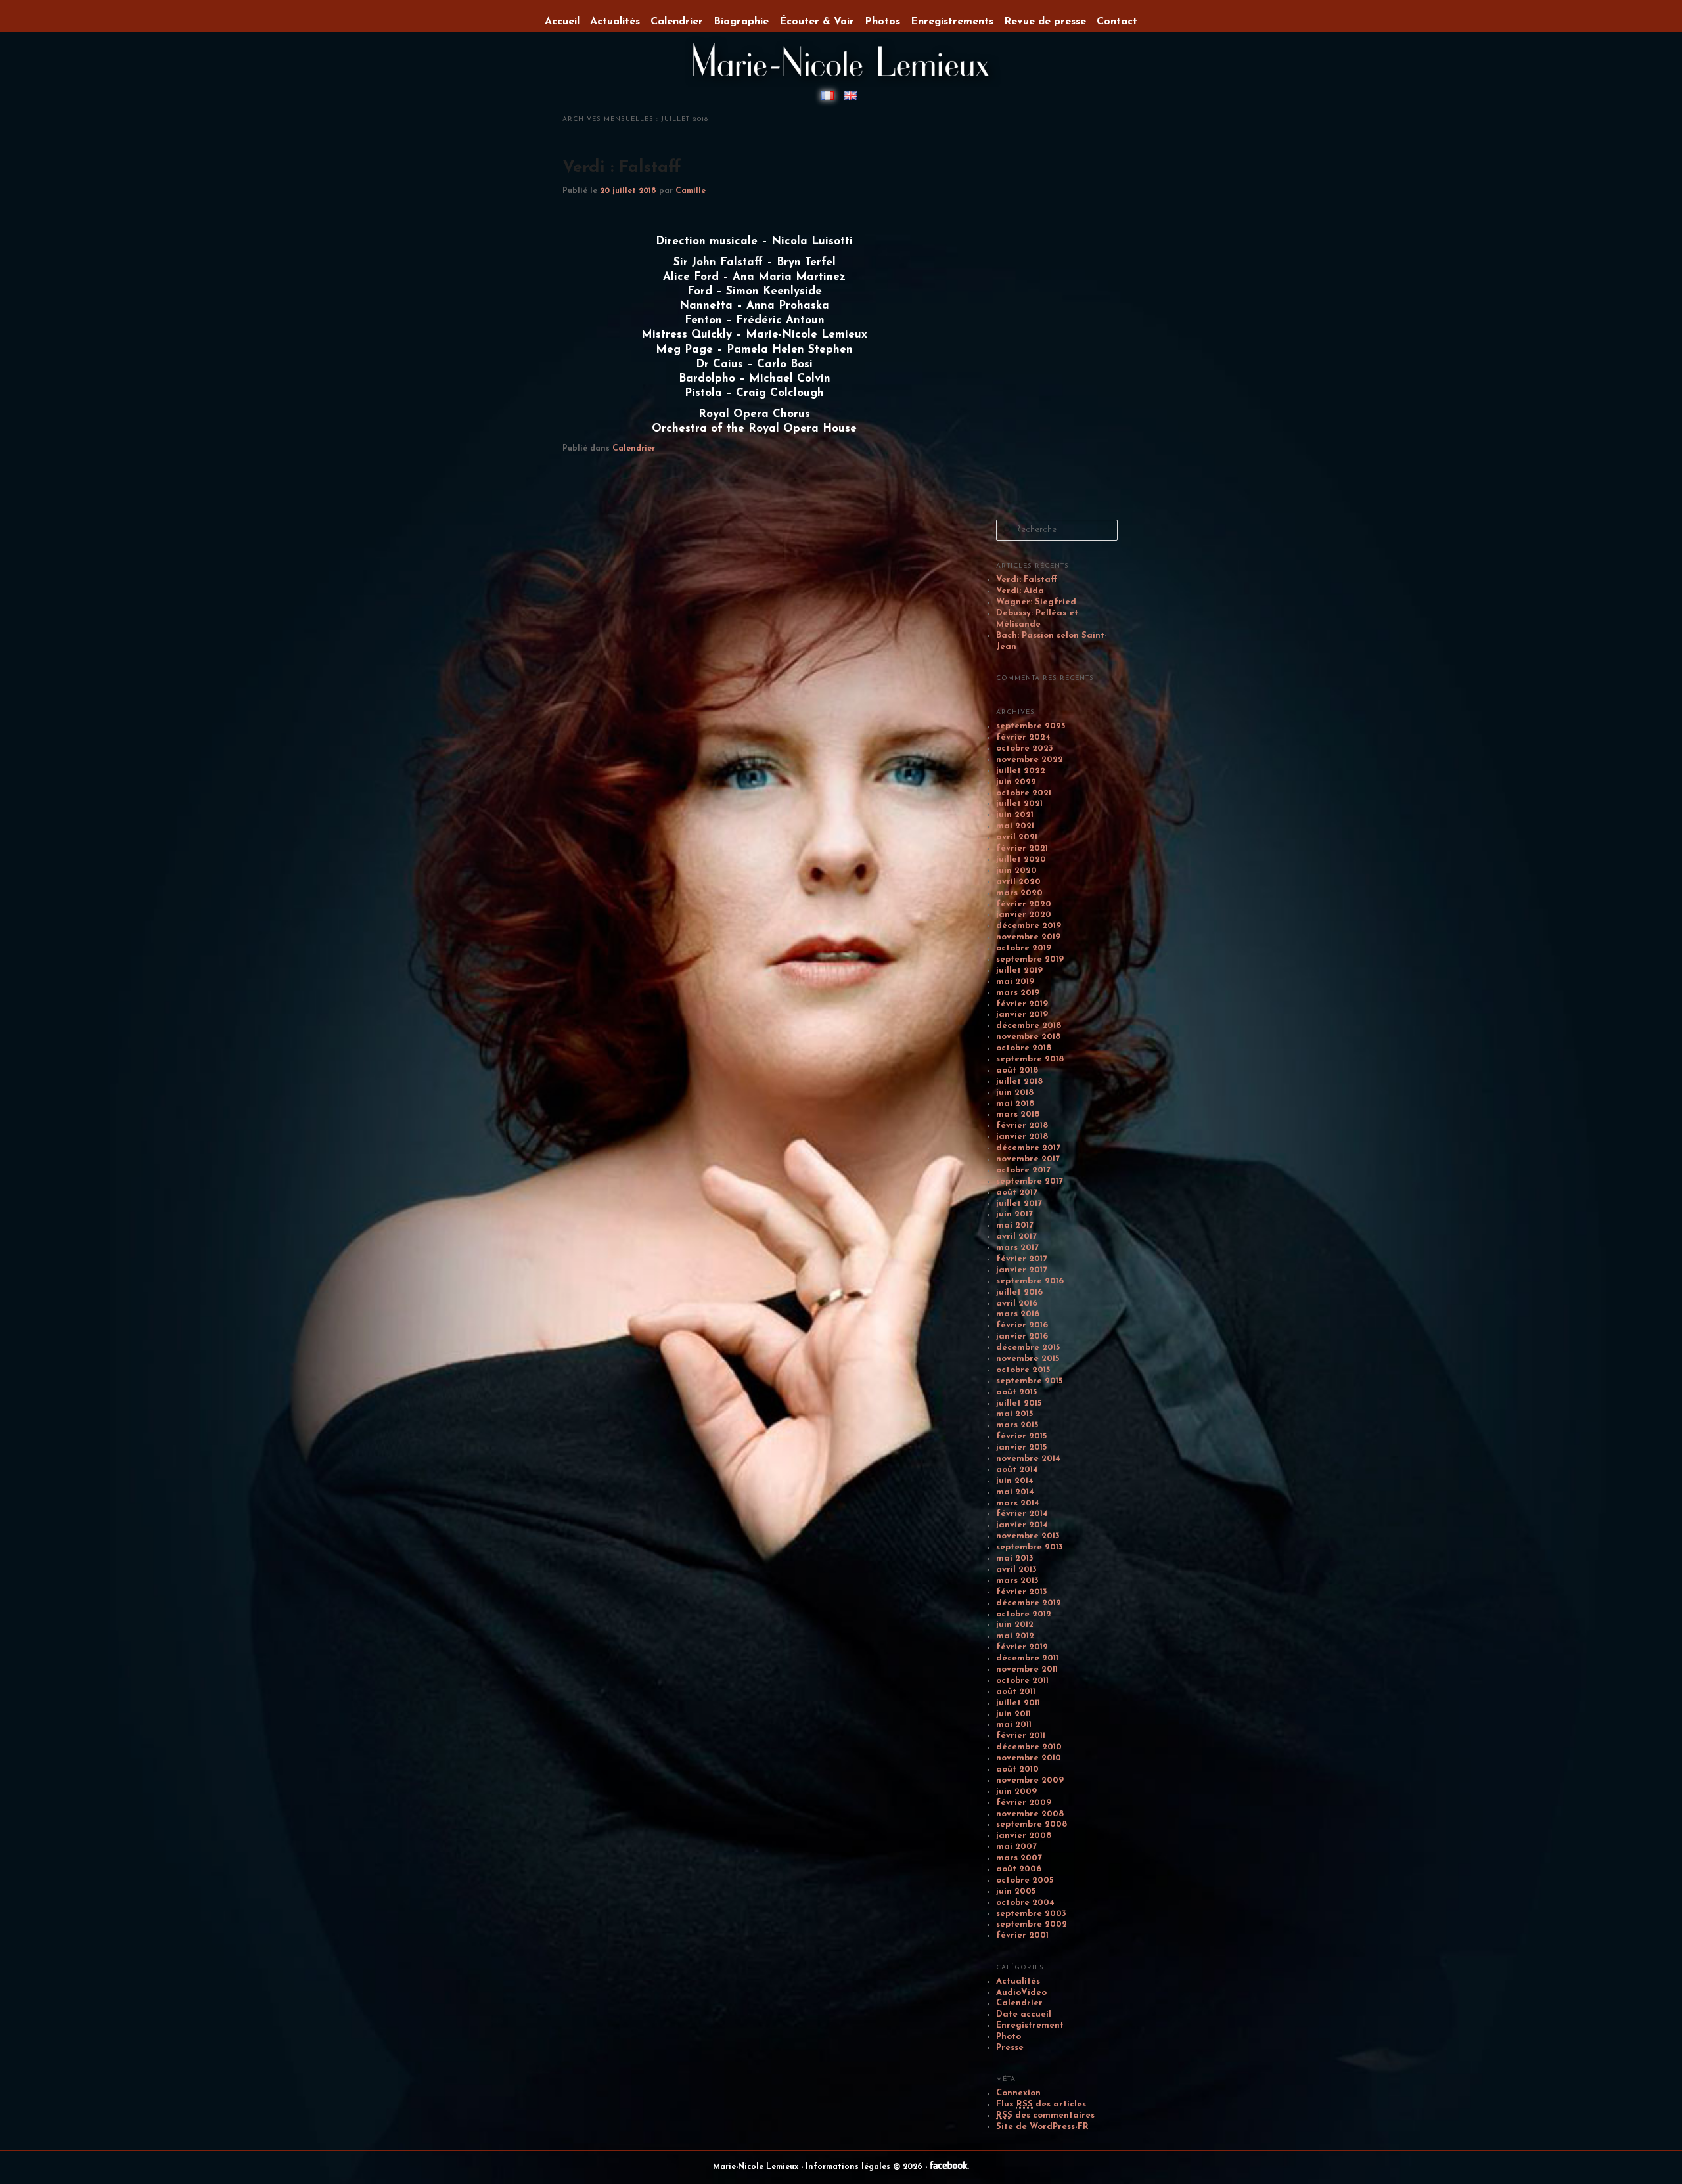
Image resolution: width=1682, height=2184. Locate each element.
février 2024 (1023, 737)
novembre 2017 (1028, 1159)
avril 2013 (1016, 1570)
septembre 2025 (1031, 726)
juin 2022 (1016, 782)
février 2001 (1022, 1935)
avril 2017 (1016, 1237)
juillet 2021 (1019, 804)
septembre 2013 (1030, 1547)
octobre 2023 (1025, 748)
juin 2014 (1015, 1481)
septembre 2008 (1032, 1824)
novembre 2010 (1029, 1758)
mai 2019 (1015, 982)
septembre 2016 (1030, 1281)
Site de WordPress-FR (1042, 2127)
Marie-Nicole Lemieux (757, 2167)
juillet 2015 (1019, 1403)
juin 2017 (1014, 1214)
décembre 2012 (1029, 1603)
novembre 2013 (1028, 1536)
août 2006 (1019, 1869)
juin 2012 (1015, 1625)
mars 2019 (1018, 993)
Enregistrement (1030, 2025)
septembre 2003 (1031, 1914)
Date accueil (1024, 2014)
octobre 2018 (1024, 1048)
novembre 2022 (1030, 760)
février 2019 (1022, 1004)
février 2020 (1024, 904)
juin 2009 (1016, 1792)
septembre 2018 (1030, 1059)
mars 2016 (1018, 1314)
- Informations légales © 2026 (863, 2167)
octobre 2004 (1025, 1903)
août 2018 (1017, 1070)
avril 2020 (1018, 882)
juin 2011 (1013, 1714)
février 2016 (1022, 1325)
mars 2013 (1017, 1581)
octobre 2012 (1024, 1614)
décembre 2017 (1028, 1148)
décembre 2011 (1027, 1658)
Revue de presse (1045, 22)
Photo (1009, 2037)
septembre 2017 (1030, 1181)
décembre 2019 (1029, 926)
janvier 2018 (1022, 1137)
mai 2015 (1014, 1414)
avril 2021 (1017, 837)
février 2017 (1022, 1259)
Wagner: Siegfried (1036, 602)
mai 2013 (1015, 1558)
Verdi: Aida (1020, 591)
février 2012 (1022, 1647)
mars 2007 (1019, 1858)
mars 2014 (1018, 1503)
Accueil (562, 22)
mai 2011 (1014, 1725)
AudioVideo (1021, 1993)
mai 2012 (1015, 1636)
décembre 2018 (1029, 1026)
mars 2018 (1018, 1114)
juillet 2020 (1021, 859)
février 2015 (1021, 1436)
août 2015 (1016, 1392)
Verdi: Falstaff (1027, 580)
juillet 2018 (1019, 1081)
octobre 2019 (1024, 948)
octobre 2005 (1025, 1880)
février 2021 (1022, 848)
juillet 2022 (1021, 771)
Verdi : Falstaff (622, 168)
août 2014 (1017, 1470)
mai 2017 (1015, 1225)
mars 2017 (1017, 1248)
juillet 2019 (1019, 970)
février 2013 (1022, 1592)
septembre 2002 (1032, 1924)
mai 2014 (1015, 1492)
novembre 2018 (1028, 1037)
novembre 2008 (1030, 1814)
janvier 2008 (1024, 1836)
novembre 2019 (1028, 937)
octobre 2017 (1023, 1170)
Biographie (741, 22)
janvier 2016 (1022, 1336)
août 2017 (1017, 1192)
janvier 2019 (1022, 1014)
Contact (1117, 22)
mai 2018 (1015, 1104)
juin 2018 (1015, 1093)
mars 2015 (1017, 1425)
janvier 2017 (1022, 1270)
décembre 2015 (1028, 1348)
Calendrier (634, 449)
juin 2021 (1015, 815)
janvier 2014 (1022, 1525)
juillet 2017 (1019, 1204)
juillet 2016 (1019, 1292)
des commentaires (1045, 2115)
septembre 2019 (1030, 959)
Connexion (1018, 2093)
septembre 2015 (1029, 1381)
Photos (882, 22)
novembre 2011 (1027, 1669)
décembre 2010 (1029, 1747)
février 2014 (1022, 1514)
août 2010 (1017, 1769)
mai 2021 (1015, 826)
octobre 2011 (1022, 1681)
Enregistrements (952, 22)
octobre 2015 (1023, 1370)
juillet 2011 (1018, 1703)
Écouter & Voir (817, 22)
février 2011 (1021, 1736)
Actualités (1018, 1981)
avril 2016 (1017, 1304)
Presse (1010, 2048)
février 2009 (1024, 1803)
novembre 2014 (1028, 1459)
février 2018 (1022, 1125)
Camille (691, 191)
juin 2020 (1016, 871)
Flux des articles (1041, 2104)
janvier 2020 (1024, 915)
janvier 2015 (1021, 1447)
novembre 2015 (1028, 1359)
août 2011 (1016, 1692)
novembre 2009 (1030, 1780)
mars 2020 (1019, 893)
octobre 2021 (1024, 793)
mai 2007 (1016, 1847)
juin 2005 (1016, 1891)
